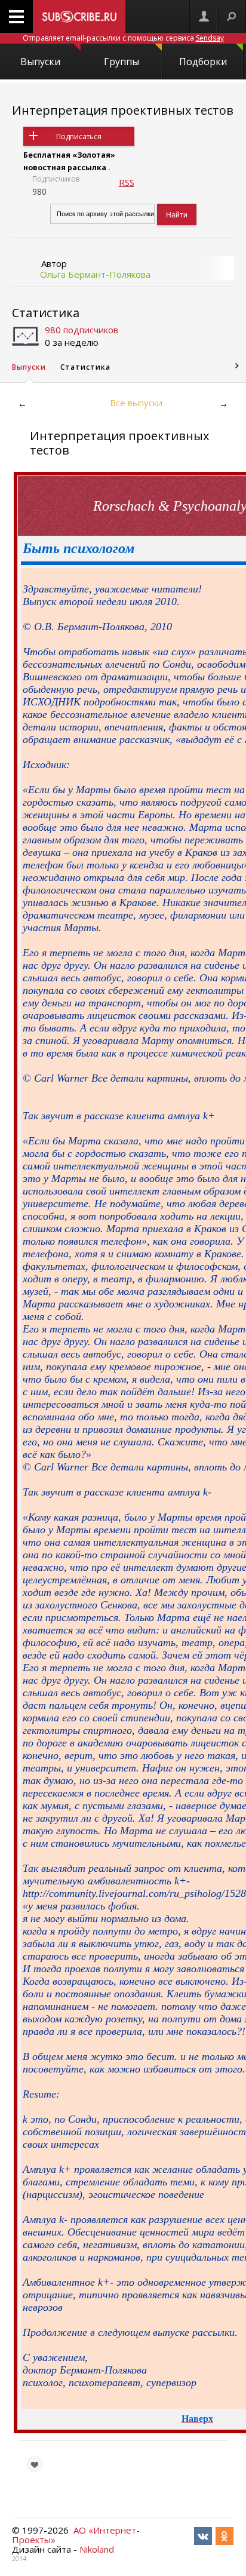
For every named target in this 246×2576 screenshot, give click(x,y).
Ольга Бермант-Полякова (95, 274)
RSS (127, 182)
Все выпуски (136, 403)
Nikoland (97, 2549)
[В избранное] (35, 2464)
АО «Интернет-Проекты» (76, 2535)
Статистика (46, 313)
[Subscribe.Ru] (79, 16)
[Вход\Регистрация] (204, 16)
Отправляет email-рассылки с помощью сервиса (123, 38)
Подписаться (79, 136)
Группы (122, 62)
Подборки (203, 62)
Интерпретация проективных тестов (123, 110)
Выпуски (40, 62)
